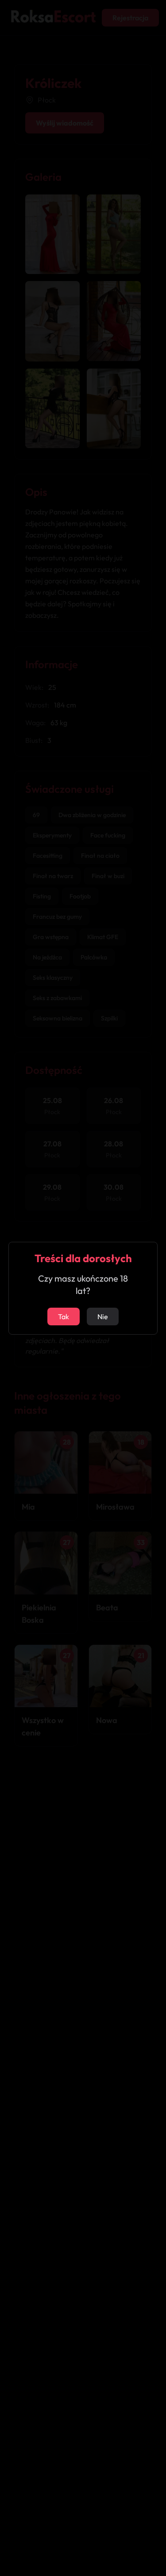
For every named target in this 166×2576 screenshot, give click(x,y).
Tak (64, 1317)
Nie (103, 1317)
